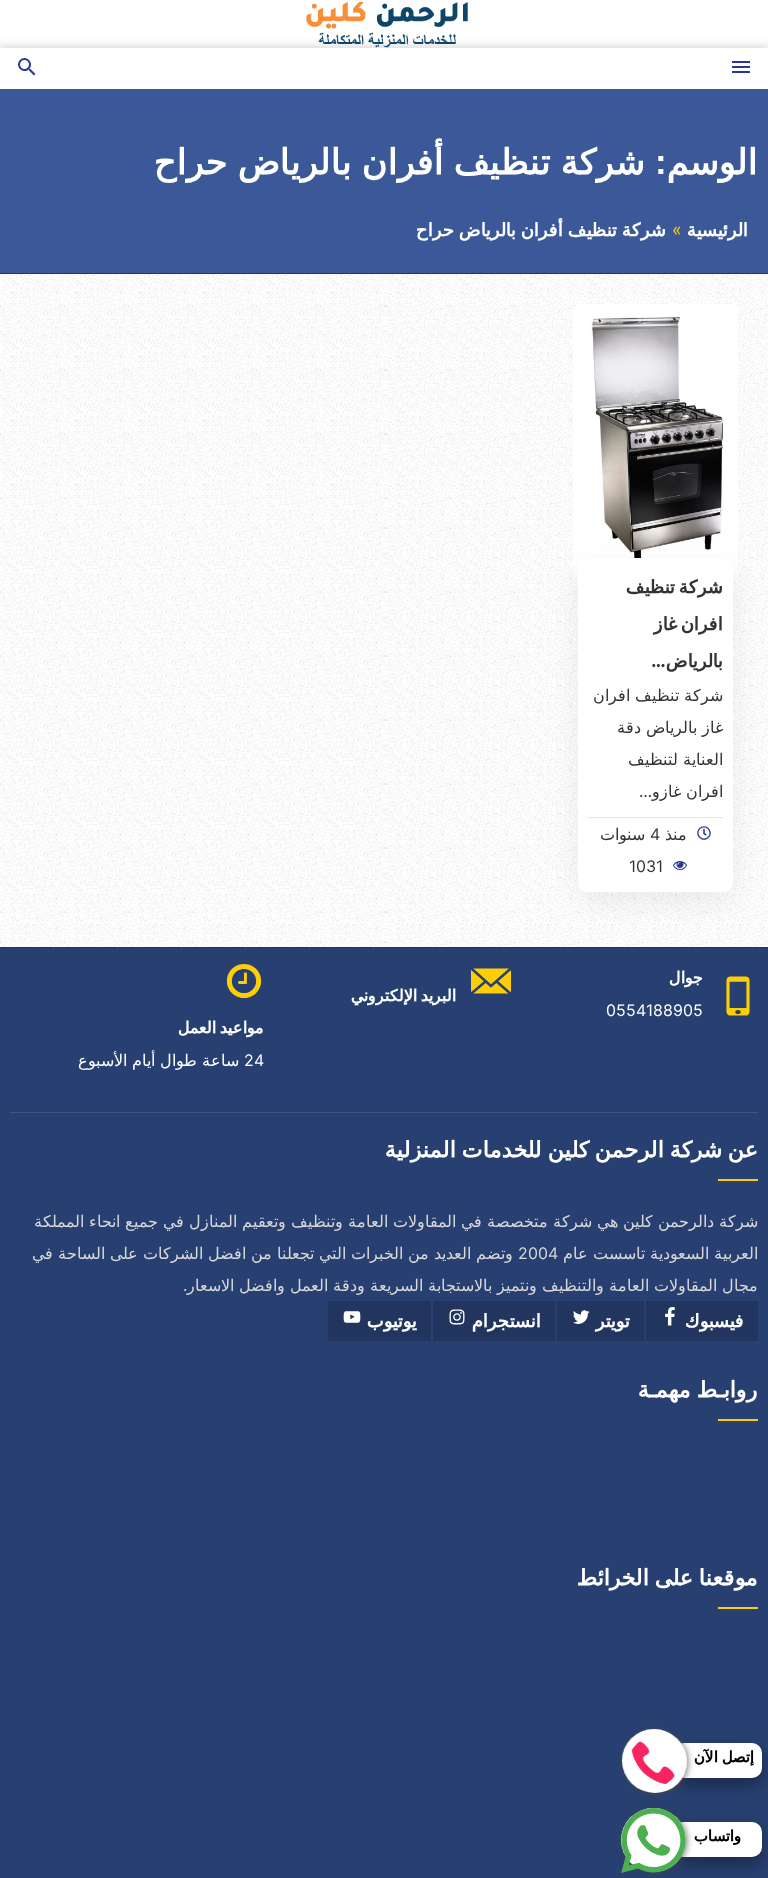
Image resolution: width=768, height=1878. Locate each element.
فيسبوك (712, 1321)
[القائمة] (741, 68)
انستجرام (504, 1321)
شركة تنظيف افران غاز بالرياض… (674, 623)
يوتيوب (389, 1321)
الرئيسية (717, 230)
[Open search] (27, 68)
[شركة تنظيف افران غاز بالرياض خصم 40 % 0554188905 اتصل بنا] (655, 439)
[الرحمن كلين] (384, 24)
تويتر (610, 1321)
